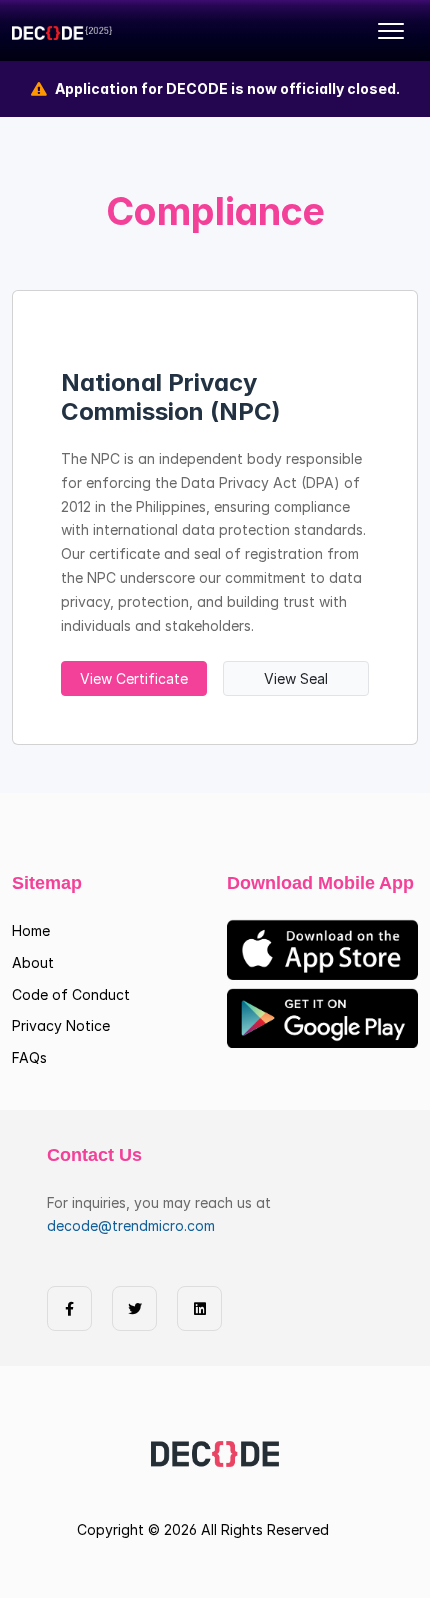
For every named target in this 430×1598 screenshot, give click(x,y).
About (33, 962)
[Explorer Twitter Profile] (134, 1308)
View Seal (296, 678)
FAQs (29, 1057)
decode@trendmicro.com (131, 1225)
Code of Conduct (71, 994)
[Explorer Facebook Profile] (69, 1308)
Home (31, 930)
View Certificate (134, 678)
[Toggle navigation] (391, 31)
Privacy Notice (61, 1025)
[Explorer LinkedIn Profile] (199, 1308)
